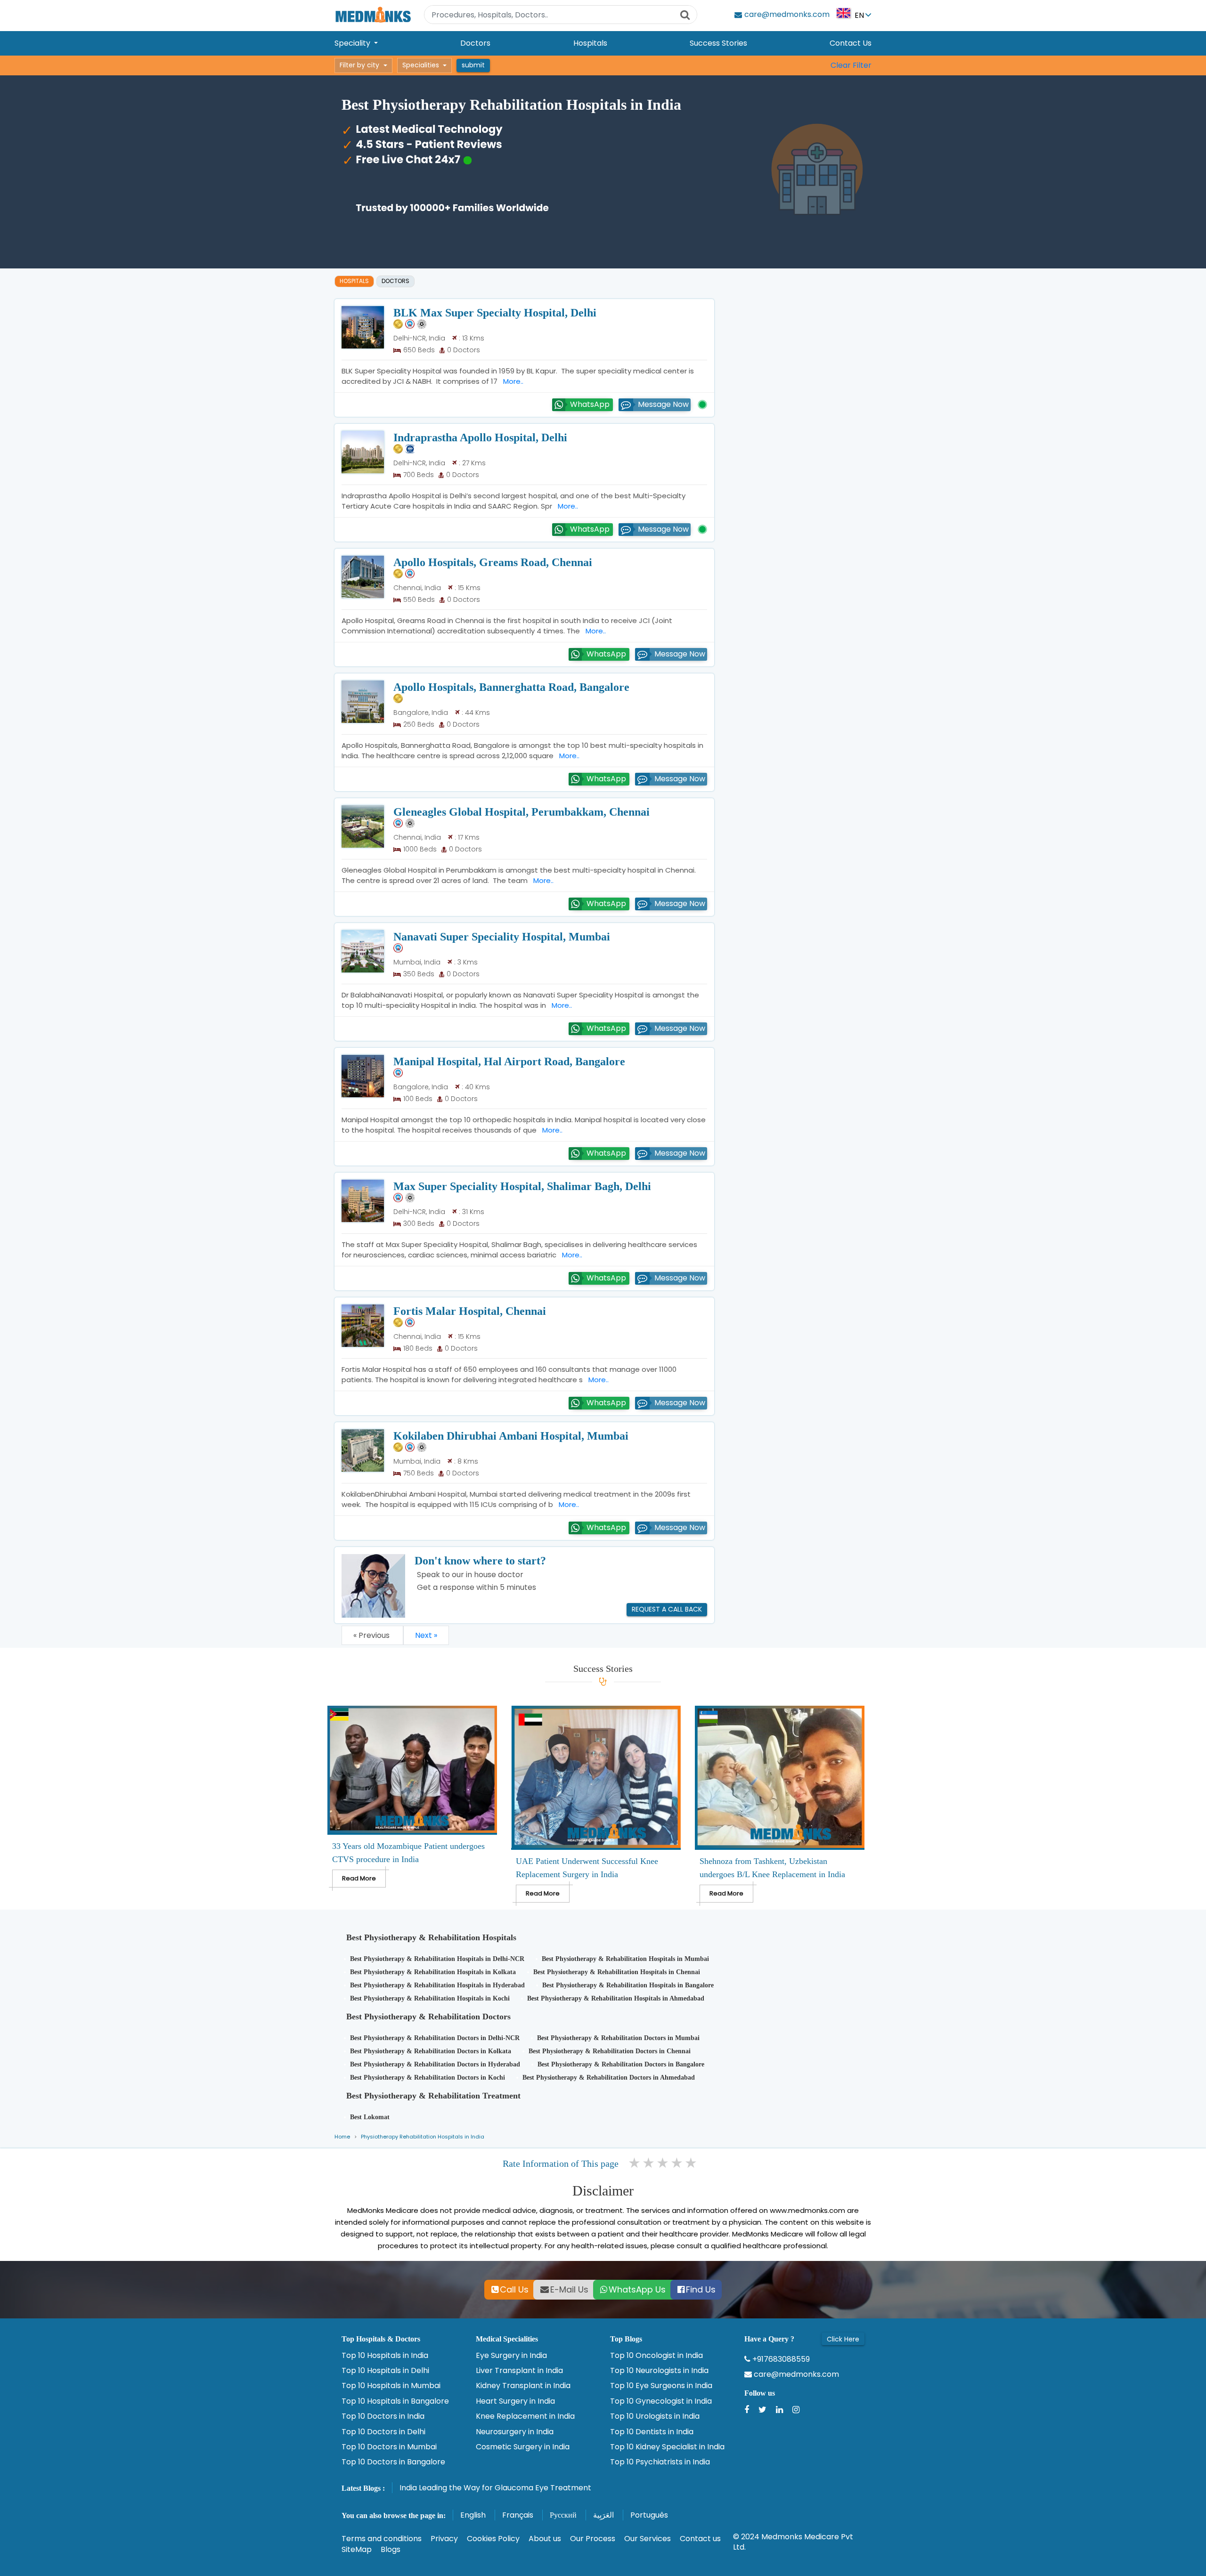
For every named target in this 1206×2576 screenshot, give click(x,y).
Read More (359, 1878)
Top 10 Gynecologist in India (661, 2401)
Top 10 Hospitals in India (385, 2356)
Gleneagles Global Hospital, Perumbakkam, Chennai (522, 812)
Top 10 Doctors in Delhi (383, 2432)
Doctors (475, 43)
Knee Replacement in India (525, 2416)
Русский (563, 2515)
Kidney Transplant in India (523, 2386)
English (473, 2515)
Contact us (700, 2539)
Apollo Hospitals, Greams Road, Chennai (493, 562)
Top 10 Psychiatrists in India (660, 2462)
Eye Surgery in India (511, 2356)
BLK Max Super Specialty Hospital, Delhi (495, 313)
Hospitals (590, 43)
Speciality (353, 43)
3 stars (663, 2163)
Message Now (663, 404)
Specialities (421, 65)
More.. (511, 381)
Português (649, 2515)
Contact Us (851, 43)
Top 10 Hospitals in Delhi (385, 2371)
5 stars (692, 2163)
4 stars (677, 2163)
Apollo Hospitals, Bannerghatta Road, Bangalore (511, 687)
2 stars (649, 2163)
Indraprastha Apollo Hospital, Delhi (480, 437)
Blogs (391, 2549)
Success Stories (718, 43)
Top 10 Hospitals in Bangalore (395, 2401)
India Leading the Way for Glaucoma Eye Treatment (495, 2488)
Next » (426, 1635)
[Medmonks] (373, 14)
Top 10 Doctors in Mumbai (389, 2447)
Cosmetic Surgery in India (523, 2447)
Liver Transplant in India (519, 2371)
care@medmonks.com (795, 2374)
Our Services (648, 2539)
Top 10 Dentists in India (652, 2432)
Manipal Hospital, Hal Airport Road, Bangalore (509, 1061)
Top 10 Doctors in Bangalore (393, 2462)
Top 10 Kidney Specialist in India (667, 2447)
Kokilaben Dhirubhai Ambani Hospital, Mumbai (511, 1436)
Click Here (843, 2339)
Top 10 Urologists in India (655, 2416)
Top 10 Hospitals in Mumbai (391, 2386)
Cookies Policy (493, 2539)
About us (545, 2539)
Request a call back (667, 1609)
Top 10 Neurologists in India (659, 2371)
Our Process (593, 2539)
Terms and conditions (382, 2539)
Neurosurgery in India (515, 2432)
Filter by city (359, 65)
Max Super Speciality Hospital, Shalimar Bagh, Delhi (522, 1186)
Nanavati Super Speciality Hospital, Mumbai (502, 937)
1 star (635, 2163)
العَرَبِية (603, 2515)
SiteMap (357, 2549)
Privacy (444, 2539)
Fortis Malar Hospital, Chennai (470, 1311)
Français (518, 2515)
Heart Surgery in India (515, 2401)
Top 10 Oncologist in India (656, 2356)
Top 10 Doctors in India (383, 2416)
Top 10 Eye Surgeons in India (661, 2386)
